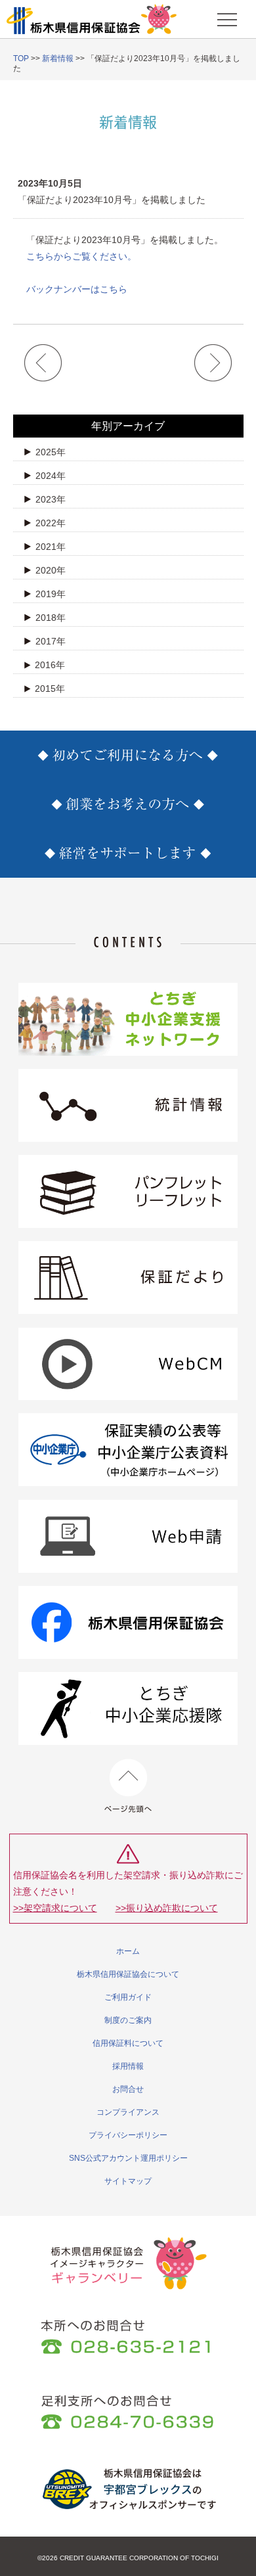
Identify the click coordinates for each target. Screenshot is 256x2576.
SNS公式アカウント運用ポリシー (128, 2158)
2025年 (51, 452)
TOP (21, 58)
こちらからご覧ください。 (81, 256)
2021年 (51, 547)
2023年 (51, 499)
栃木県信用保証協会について (128, 1974)
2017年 (51, 641)
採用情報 (128, 2066)
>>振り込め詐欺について (167, 1908)
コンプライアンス (128, 2112)
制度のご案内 (128, 2020)
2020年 (51, 570)
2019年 (51, 594)
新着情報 (58, 58)
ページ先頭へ (128, 1786)
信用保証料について (128, 2043)
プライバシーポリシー (128, 2135)
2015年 (50, 689)
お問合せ (128, 2089)
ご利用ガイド (128, 1997)
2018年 (51, 618)
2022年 (51, 523)
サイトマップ (128, 2181)
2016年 (50, 665)
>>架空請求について (55, 1908)
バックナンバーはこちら (77, 289)
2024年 (51, 476)
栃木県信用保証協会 (92, 19)
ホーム (128, 1951)
